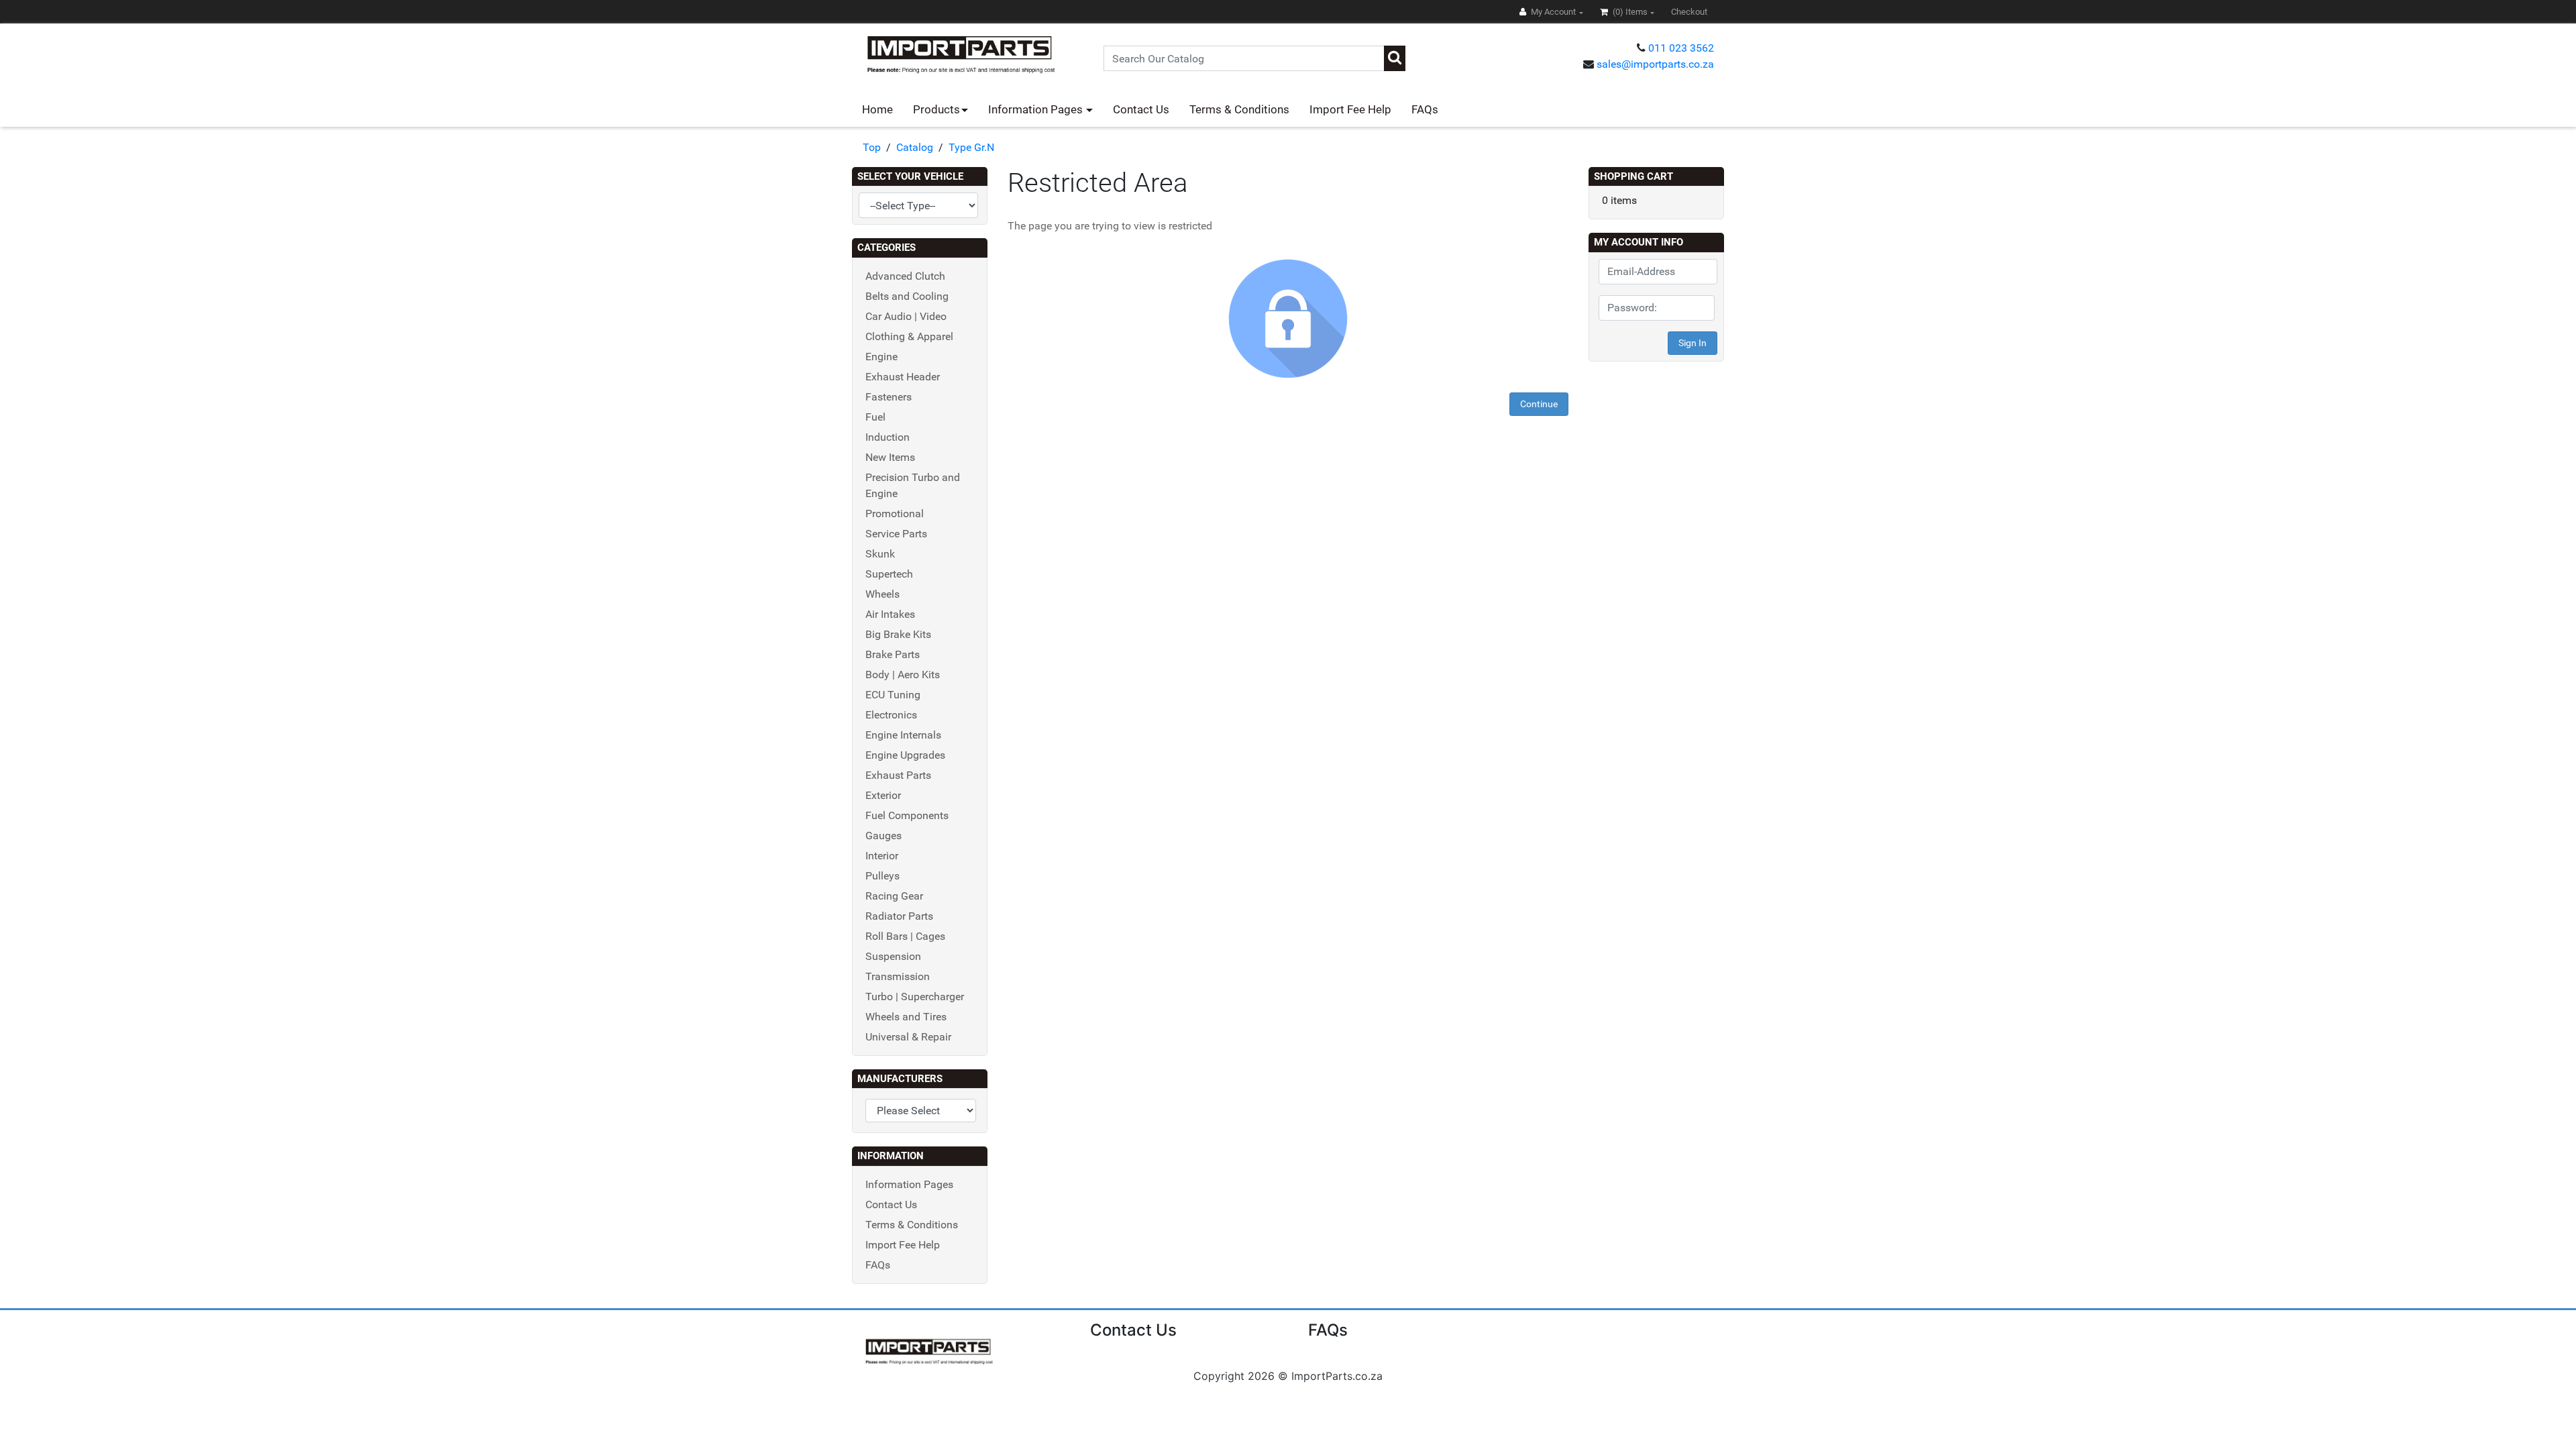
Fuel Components (907, 815)
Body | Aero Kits (903, 675)
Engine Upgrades (905, 755)
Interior (882, 856)
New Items (890, 457)
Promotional (895, 514)
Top (872, 147)
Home (877, 109)
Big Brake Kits (898, 634)
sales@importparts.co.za (1655, 64)
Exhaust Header (903, 377)
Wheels (882, 594)
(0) (1629, 12)
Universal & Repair (908, 1037)
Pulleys (882, 876)
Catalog (915, 147)
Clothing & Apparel (909, 336)
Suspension (893, 956)
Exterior (883, 795)
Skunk (880, 554)
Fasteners (889, 397)
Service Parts (896, 534)
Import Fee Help (1350, 109)
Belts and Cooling (907, 296)
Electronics (891, 715)
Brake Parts (893, 654)
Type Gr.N (971, 147)
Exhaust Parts (898, 775)
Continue (1539, 404)
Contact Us (1141, 109)
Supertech (889, 574)
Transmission (898, 976)
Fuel (875, 417)
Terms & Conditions (1239, 109)
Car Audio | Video (906, 316)
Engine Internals (903, 735)
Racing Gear (894, 896)
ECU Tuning (893, 695)
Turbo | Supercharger (915, 997)
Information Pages (1037, 109)
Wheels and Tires (906, 1017)
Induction (888, 437)
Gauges (883, 836)
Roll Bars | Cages (905, 936)
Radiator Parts (899, 916)
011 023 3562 (1681, 48)
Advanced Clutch (905, 276)
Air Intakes (890, 614)
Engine (881, 357)
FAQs (1425, 109)
